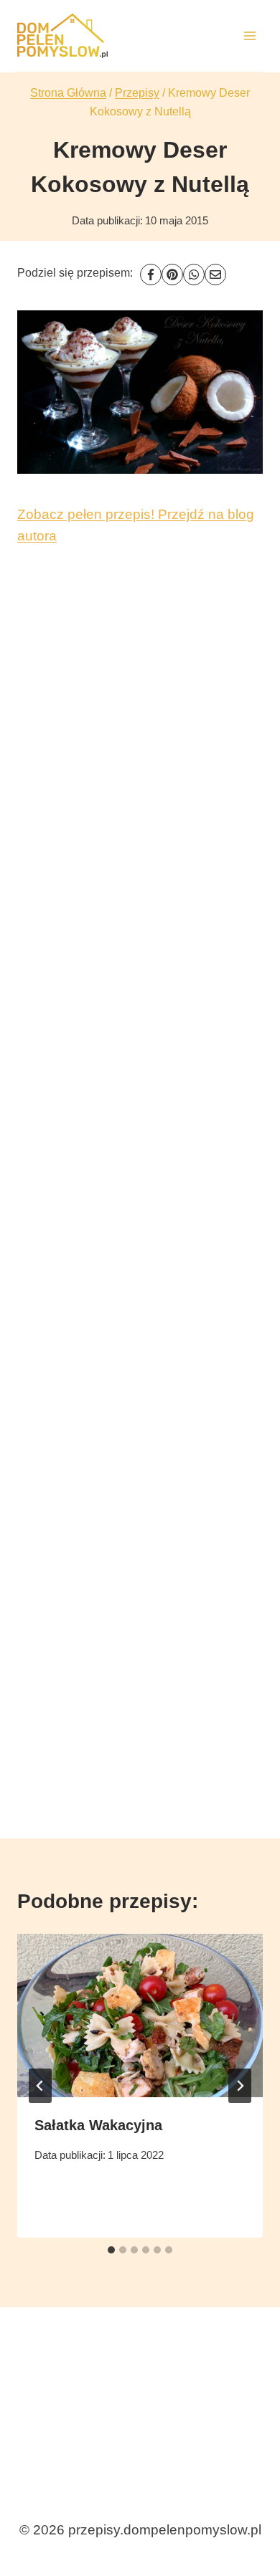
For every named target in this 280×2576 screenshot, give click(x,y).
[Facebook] (151, 275)
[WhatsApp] (194, 275)
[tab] (111, 2250)
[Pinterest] (172, 275)
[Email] (215, 275)
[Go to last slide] (40, 2086)
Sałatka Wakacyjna (98, 2125)
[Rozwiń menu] (249, 35)
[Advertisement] (140, 1170)
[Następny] (240, 2086)
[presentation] (140, 2016)
